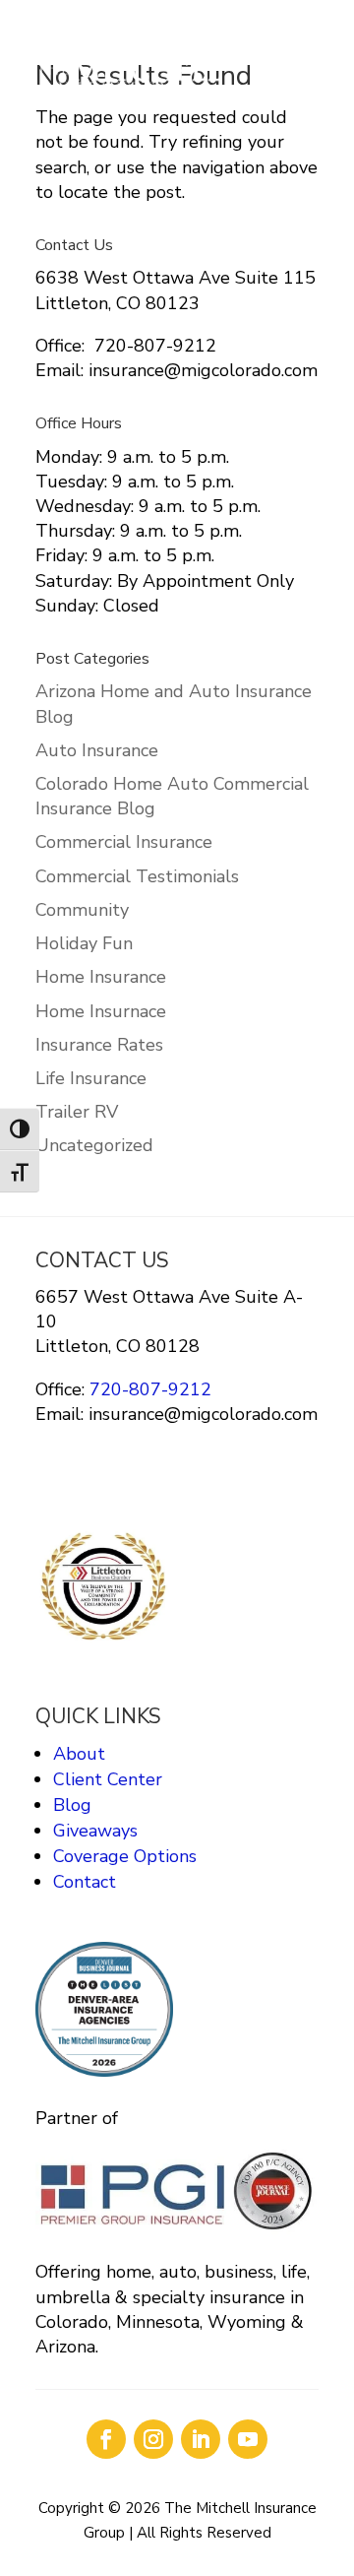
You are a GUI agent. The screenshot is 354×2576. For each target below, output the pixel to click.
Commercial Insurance (124, 842)
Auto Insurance (97, 750)
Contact (85, 1882)
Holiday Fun (84, 943)
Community (82, 910)
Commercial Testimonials (137, 876)
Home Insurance (101, 977)
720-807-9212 (148, 1389)
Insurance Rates (99, 1045)
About (79, 1754)
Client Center (108, 1779)
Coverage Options (125, 1856)
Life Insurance (91, 1078)
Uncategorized (94, 1145)
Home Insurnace (101, 1011)
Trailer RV (77, 1112)
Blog (72, 1805)
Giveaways (95, 1831)
